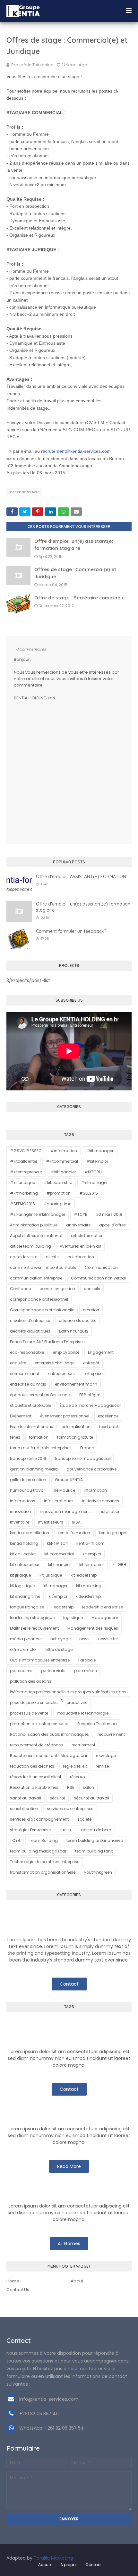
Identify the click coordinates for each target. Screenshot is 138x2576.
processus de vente (29, 1713)
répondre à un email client (36, 1777)
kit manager (55, 1586)
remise (102, 1766)
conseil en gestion (57, 1289)
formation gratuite (75, 1437)
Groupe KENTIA (69, 1480)
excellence (108, 1416)
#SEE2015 (89, 1193)
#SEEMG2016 (22, 1204)
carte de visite (24, 1257)
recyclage (106, 1756)
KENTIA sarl (57, 1543)
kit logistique (22, 1586)
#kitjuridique (22, 1183)
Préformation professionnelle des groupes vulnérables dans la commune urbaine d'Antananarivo (68, 1693)
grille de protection (28, 1480)
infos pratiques (59, 1501)
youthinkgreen (98, 1872)
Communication (101, 1267)
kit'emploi (58, 1596)
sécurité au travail (91, 1798)
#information (64, 1151)
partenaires (21, 1671)
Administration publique (34, 1225)
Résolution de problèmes (34, 1787)
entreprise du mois (28, 1384)
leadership (63, 1607)
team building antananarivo (95, 1840)
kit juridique (51, 1575)
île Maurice (65, 1490)
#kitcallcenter (24, 1161)
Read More (69, 2166)
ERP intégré (90, 1395)
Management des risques (93, 1628)
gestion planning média (34, 1469)
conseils (92, 1289)
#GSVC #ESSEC (26, 1151)
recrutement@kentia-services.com (76, 451)
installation (110, 1511)
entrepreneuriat (25, 1374)
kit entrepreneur (25, 1565)
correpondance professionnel (39, 1299)
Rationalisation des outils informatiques (49, 1734)
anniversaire (78, 1225)
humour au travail (28, 1490)
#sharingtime (57, 1204)
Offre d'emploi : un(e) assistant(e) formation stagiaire (83, 907)
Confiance (20, 1289)
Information (95, 1490)
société (84, 1819)
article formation (87, 1236)
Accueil (45, 2565)
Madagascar (105, 1618)
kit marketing (89, 1586)
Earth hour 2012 (74, 1331)
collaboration (81, 1257)
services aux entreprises (70, 1809)
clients (52, 1257)
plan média (86, 1671)
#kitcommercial (62, 1161)
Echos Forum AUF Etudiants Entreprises (47, 1342)
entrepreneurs (61, 1374)
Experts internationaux (31, 1427)
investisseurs (51, 1522)
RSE (71, 1787)
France (87, 1448)
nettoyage (60, 1639)
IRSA (76, 1522)
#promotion (59, 1193)
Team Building (43, 1840)
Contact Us (18, 2290)
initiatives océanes (101, 1501)
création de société (78, 1320)
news (84, 1639)
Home (13, 2281)
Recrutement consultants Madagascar (49, 1756)
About (77, 2281)
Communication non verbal (98, 1278)
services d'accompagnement (39, 1819)
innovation (21, 1511)
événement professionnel (65, 1416)
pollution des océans (31, 1681)
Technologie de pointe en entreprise (45, 1862)
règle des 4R (75, 1766)
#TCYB (81, 1214)
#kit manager (99, 1151)
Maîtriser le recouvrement (34, 1628)
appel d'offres (112, 1225)
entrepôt (91, 1363)
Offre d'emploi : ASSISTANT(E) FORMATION (81, 877)
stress (65, 1830)
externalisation (76, 1427)
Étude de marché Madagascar (90, 1405)
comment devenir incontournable (43, 1267)
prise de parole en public (34, 1702)
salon (88, 1787)
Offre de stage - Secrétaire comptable (79, 598)
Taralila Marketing (53, 2558)
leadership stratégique (32, 1618)
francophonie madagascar (82, 1458)
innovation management (65, 1511)
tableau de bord (95, 1830)
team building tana (94, 1851)
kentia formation (74, 1533)
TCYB (15, 1840)
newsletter (108, 1639)
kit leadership (84, 1575)
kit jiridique (20, 1575)
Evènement (21, 1416)
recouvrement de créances (36, 1745)
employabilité (66, 1352)
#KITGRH (93, 1172)
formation (39, 1437)
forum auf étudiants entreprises (41, 1448)
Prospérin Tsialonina (32, 65)
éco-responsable (27, 1352)
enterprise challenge (55, 1363)
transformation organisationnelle (43, 1872)
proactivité (77, 1702)
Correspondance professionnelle (42, 1310)
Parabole (87, 1660)
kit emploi (92, 1554)
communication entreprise (36, 1278)
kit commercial (59, 1554)
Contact (69, 1984)
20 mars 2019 (109, 1214)
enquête (18, 1363)
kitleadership (88, 1596)
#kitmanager (94, 1183)
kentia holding (24, 1543)
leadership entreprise (103, 1607)
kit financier (59, 1565)
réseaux (78, 1777)
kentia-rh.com (91, 1543)
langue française (27, 1607)
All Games (69, 2244)
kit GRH (119, 1565)
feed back (109, 1427)
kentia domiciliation (30, 1533)
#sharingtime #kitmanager (38, 1214)
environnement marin (76, 1384)
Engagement (101, 1352)
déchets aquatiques (30, 1331)
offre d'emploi (23, 1649)
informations (23, 1501)
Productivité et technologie (83, 1713)
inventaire (20, 1522)
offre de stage (24, 492)
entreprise (93, 1374)
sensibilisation (24, 1809)
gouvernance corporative (91, 1469)
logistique (73, 1618)
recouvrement (111, 1734)
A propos (69, 2565)
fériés (15, 1437)
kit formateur (92, 1565)
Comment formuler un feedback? (71, 931)
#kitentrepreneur (26, 1172)
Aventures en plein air (80, 1246)
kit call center (23, 1554)
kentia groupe (112, 1533)
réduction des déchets (32, 1766)
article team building (30, 1246)
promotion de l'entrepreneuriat (39, 1724)
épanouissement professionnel (40, 1395)
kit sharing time (25, 1596)
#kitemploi (97, 1161)
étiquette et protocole (30, 1405)
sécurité (57, 1798)
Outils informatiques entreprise (40, 1660)
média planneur (26, 1639)
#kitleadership (58, 1183)
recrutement (83, 1745)
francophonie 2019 (28, 1458)
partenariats (53, 1671)
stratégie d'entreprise (30, 1830)
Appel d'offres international (36, 1236)
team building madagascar (38, 1851)
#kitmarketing (24, 1193)
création (91, 1310)
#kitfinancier (63, 1172)
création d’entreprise (30, 1320)
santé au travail (26, 1798)
